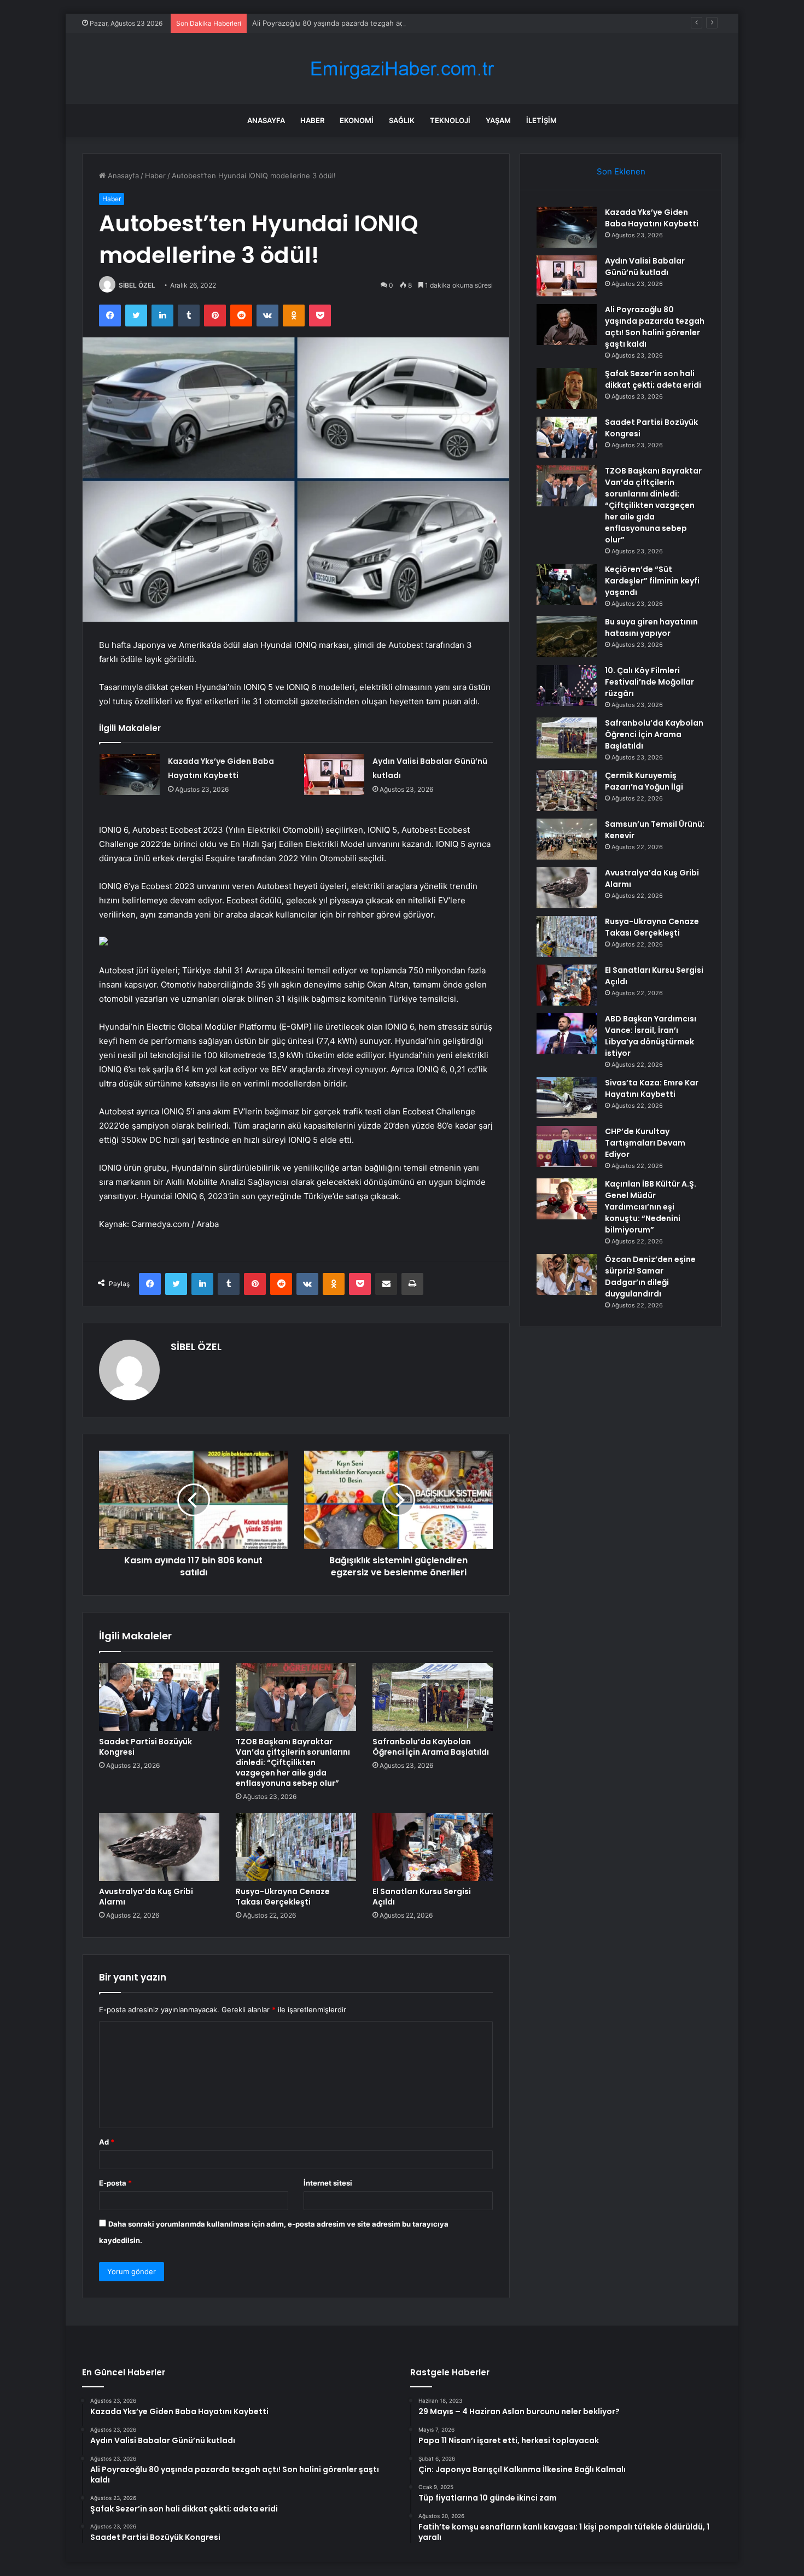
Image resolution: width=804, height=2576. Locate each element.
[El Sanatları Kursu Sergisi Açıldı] (433, 1847)
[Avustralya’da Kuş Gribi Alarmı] (159, 1847)
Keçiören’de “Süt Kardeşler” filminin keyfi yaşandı (652, 581)
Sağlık (402, 120)
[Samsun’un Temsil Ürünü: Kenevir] (567, 839)
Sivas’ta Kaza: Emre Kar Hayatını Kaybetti (652, 1088)
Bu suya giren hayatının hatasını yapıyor (651, 627)
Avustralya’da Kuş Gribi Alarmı (146, 1897)
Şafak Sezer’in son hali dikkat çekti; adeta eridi (653, 379)
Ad (107, 2142)
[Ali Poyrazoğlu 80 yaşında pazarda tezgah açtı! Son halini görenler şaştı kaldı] (567, 325)
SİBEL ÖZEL (137, 285)
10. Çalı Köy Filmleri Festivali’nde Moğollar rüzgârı (649, 682)
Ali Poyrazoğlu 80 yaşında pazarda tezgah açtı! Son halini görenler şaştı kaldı (382, 23)
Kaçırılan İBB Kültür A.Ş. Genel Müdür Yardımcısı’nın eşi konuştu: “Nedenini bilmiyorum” (651, 1207)
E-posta (115, 2183)
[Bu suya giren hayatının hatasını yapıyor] (567, 637)
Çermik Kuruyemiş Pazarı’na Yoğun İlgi (644, 781)
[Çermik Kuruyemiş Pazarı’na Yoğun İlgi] (567, 790)
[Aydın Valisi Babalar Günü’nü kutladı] (334, 775)
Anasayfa (266, 120)
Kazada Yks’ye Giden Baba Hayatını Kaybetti (652, 218)
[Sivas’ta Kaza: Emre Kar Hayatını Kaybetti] (567, 1098)
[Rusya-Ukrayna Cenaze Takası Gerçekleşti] (296, 1847)
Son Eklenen (621, 171)
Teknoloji (450, 120)
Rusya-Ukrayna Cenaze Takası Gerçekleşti (283, 1897)
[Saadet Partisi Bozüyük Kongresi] (159, 1697)
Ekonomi (357, 120)
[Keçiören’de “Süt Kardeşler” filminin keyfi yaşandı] (567, 584)
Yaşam (498, 120)
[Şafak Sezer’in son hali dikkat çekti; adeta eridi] (567, 389)
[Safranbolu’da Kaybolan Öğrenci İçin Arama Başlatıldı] (433, 1697)
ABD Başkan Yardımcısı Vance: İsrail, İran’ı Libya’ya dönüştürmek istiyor (651, 1036)
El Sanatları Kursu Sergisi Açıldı (422, 1897)
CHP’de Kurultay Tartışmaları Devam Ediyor (645, 1143)
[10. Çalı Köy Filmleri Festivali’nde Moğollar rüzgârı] (567, 685)
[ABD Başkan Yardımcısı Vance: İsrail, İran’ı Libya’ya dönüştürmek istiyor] (567, 1034)
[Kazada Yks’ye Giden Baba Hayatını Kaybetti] (130, 775)
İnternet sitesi (328, 2183)
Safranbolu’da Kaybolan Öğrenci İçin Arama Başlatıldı (431, 1747)
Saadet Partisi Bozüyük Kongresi (145, 1747)
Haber (312, 120)
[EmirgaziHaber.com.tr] (402, 69)
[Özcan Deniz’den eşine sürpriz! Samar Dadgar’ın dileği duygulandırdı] (567, 1274)
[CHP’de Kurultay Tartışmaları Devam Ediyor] (567, 1146)
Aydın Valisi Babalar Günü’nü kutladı (645, 267)
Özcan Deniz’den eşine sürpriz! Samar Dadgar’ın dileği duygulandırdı (650, 1277)
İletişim (541, 120)
